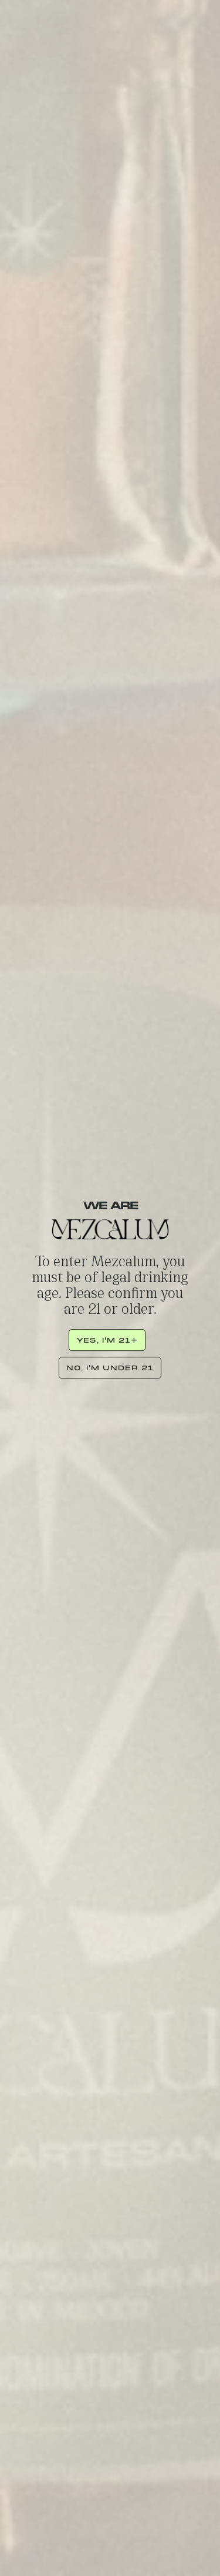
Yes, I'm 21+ (107, 1340)
